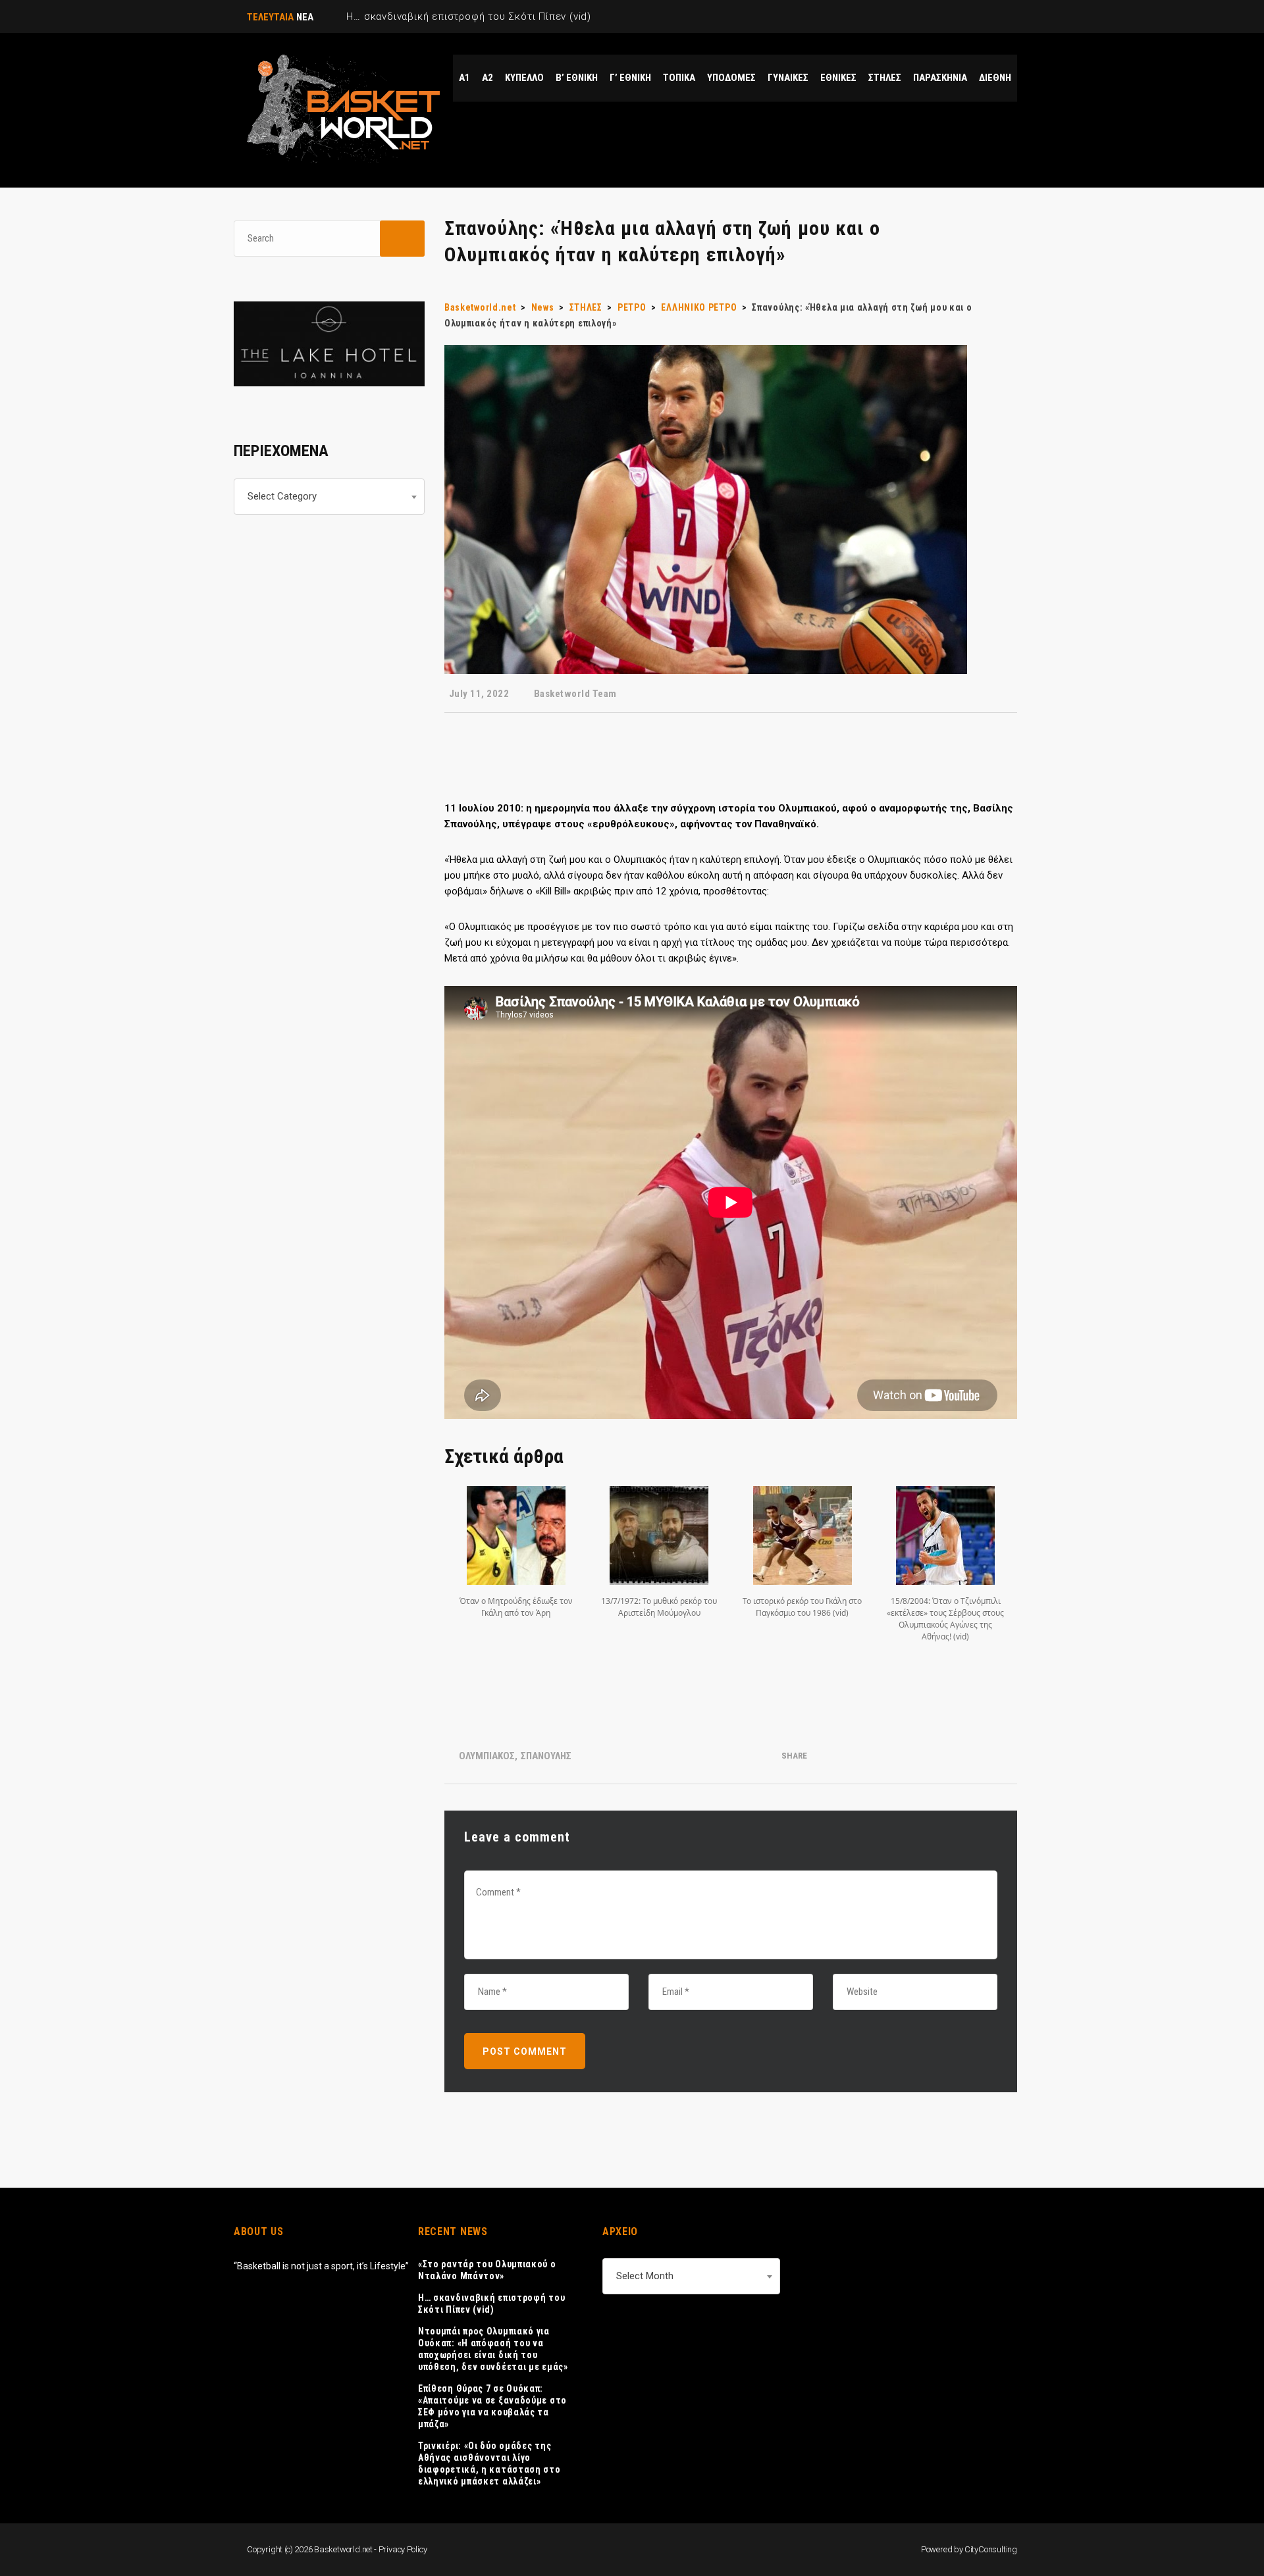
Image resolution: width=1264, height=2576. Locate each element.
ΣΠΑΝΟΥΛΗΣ (546, 1756)
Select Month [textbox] (645, 2276)
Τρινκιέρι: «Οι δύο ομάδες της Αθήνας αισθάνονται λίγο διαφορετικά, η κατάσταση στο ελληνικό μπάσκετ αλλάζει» (489, 2463)
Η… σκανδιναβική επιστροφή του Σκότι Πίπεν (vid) (491, 2304)
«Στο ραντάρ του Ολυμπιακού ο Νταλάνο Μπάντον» (487, 2270)
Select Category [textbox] (282, 496)
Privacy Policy (403, 2549)
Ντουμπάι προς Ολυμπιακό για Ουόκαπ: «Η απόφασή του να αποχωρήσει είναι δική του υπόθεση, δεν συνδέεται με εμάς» (493, 2349)
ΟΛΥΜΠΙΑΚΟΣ (487, 1756)
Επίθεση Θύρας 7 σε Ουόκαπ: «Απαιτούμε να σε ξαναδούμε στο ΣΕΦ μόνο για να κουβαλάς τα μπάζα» (492, 2406)
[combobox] (329, 497)
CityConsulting (991, 2549)
